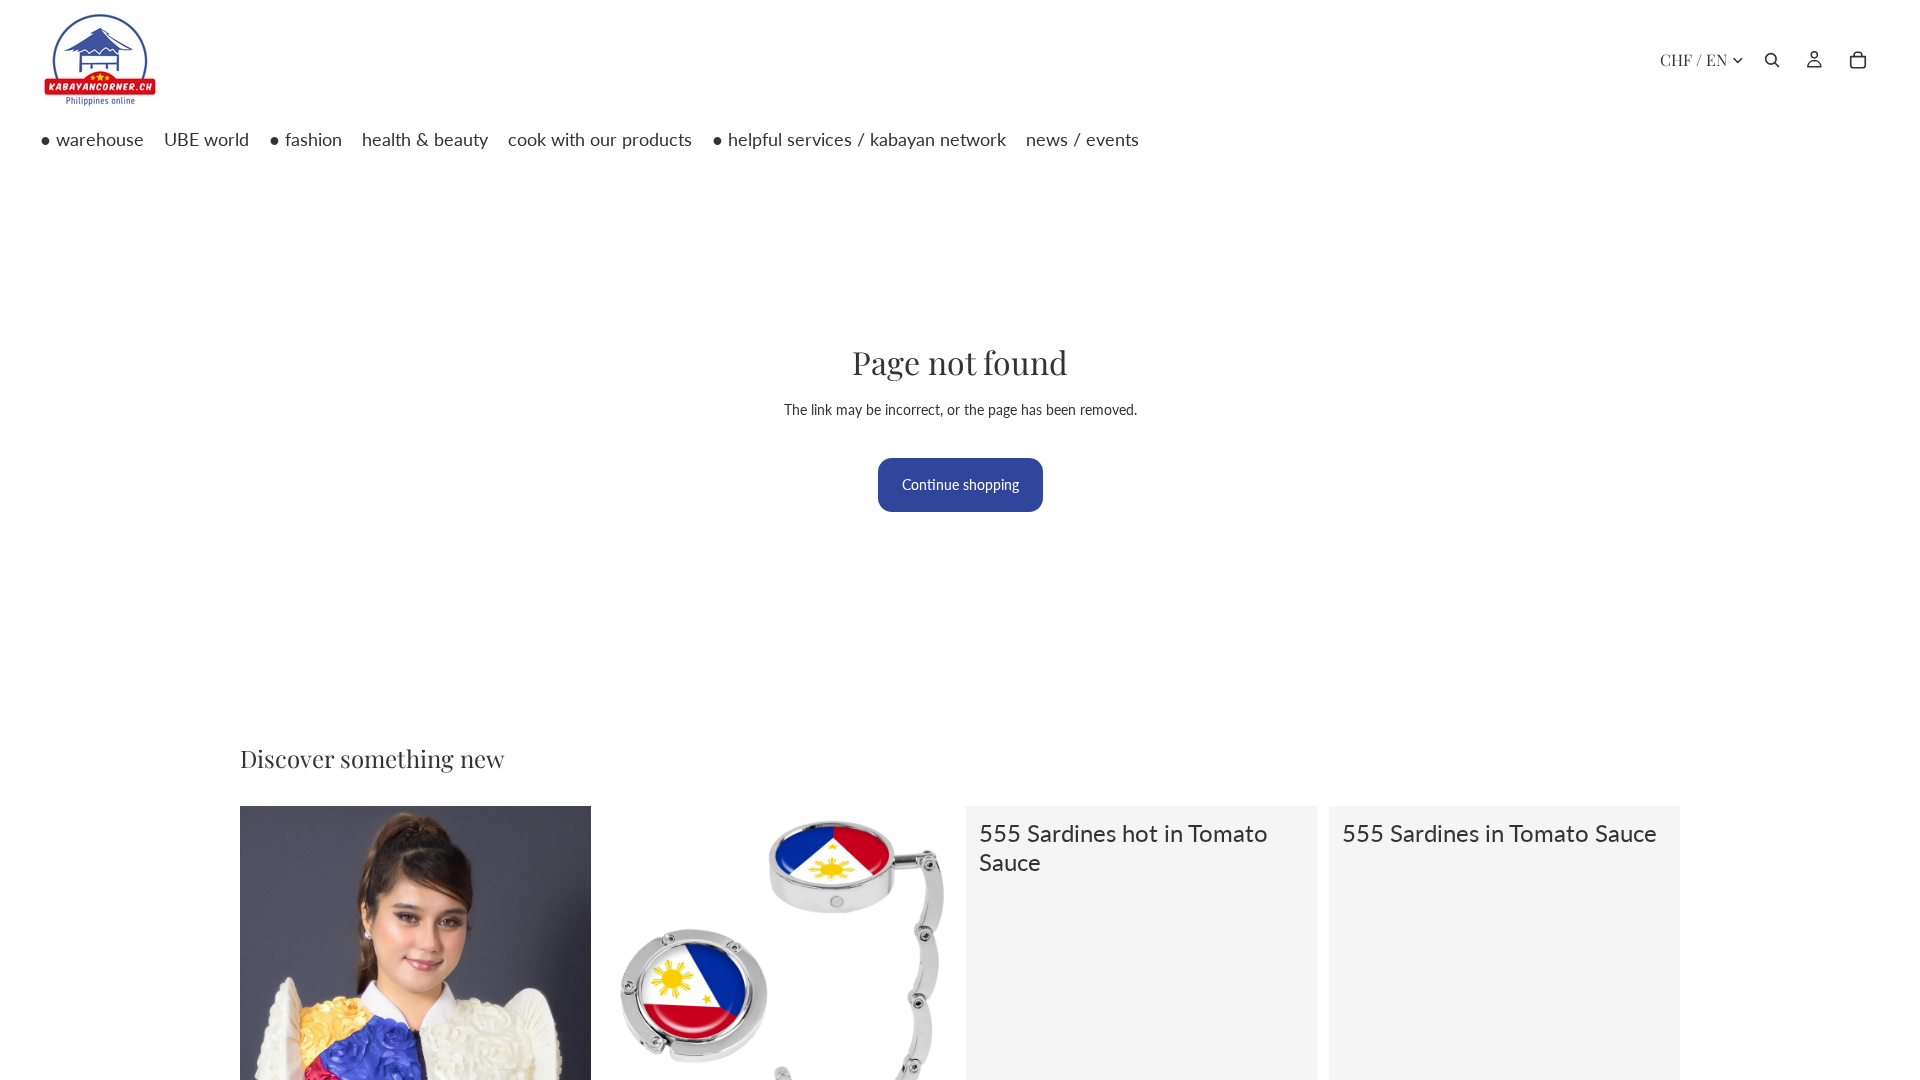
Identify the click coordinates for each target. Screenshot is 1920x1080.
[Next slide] (561, 1057)
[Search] (1772, 60)
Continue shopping (960, 484)
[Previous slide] (270, 1057)
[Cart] (1858, 60)
